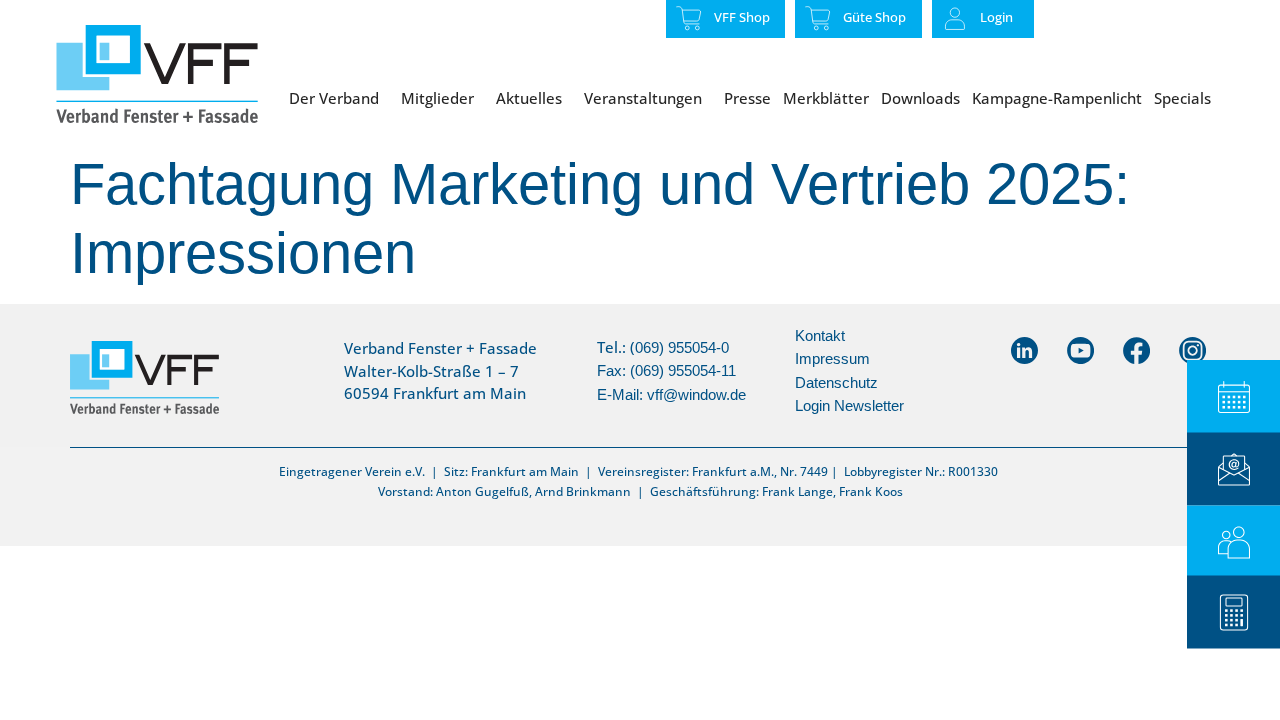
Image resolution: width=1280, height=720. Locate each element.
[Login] (955, 19)
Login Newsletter (849, 405)
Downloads (920, 98)
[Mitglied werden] (1233, 542)
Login (996, 17)
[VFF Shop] (689, 18)
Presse (747, 98)
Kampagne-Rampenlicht (1057, 98)
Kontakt (820, 335)
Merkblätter (826, 98)
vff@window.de (696, 394)
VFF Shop (742, 17)
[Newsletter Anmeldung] (1233, 469)
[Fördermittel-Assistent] (1233, 612)
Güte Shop (874, 17)
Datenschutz (836, 382)
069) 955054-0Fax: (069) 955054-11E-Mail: (666, 371)
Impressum (832, 358)
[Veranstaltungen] (1233, 396)
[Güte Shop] (818, 18)
